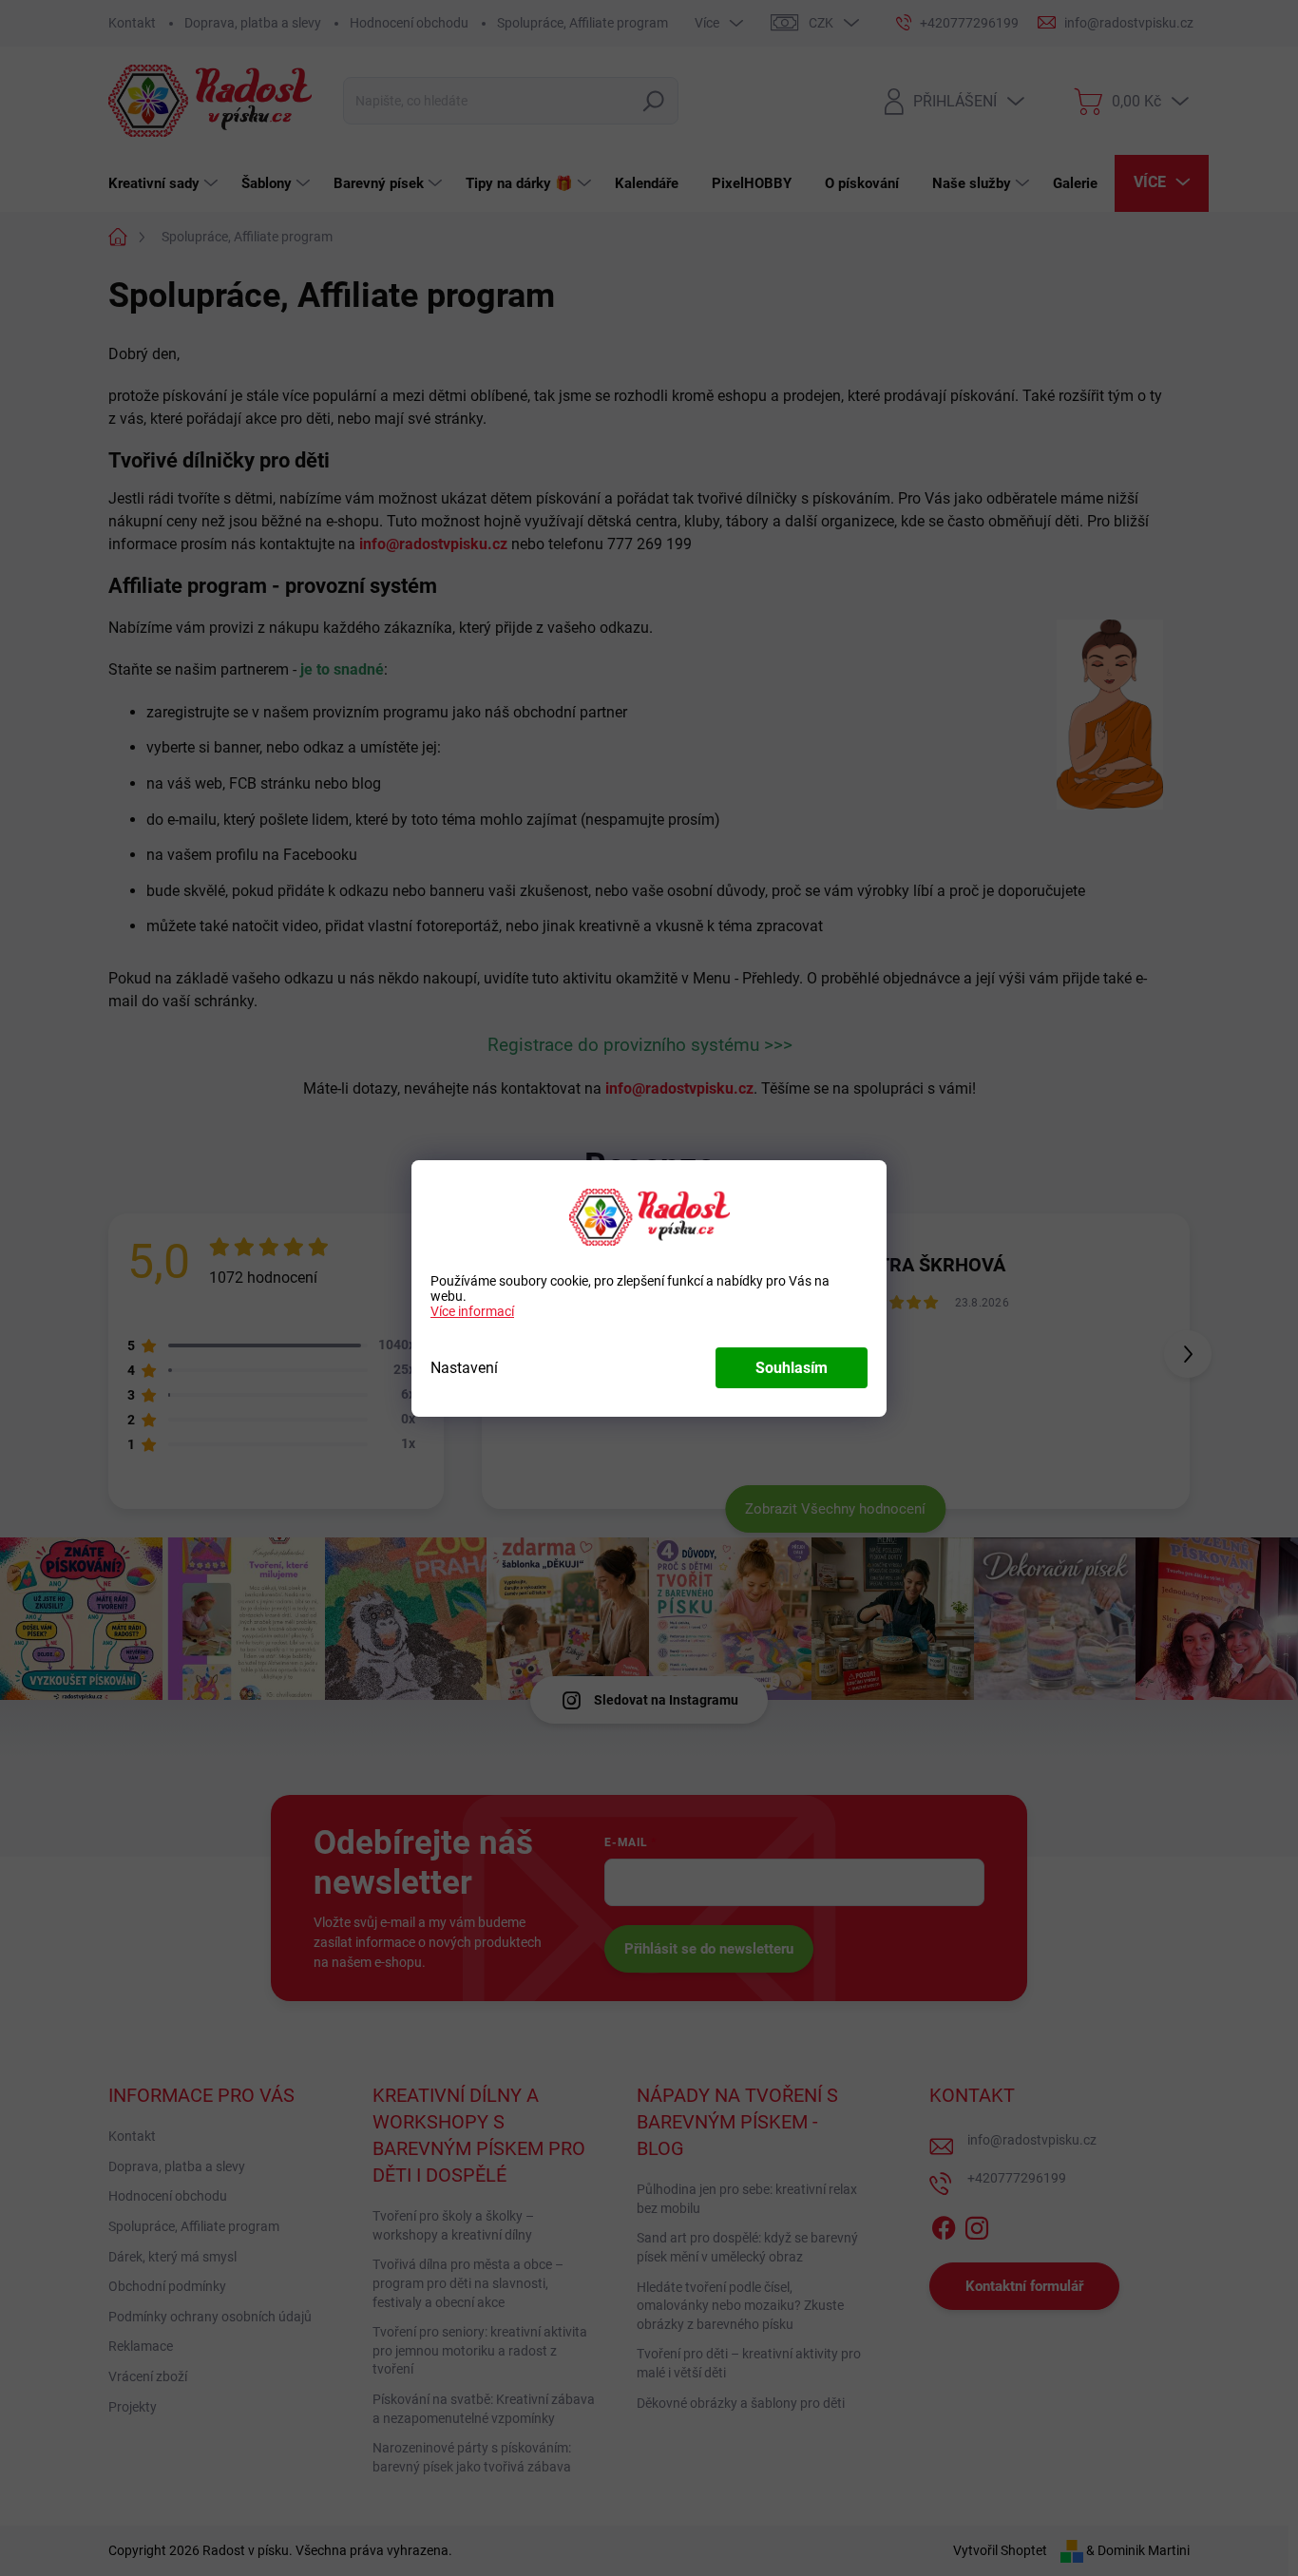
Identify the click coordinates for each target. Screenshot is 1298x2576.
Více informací (472, 1311)
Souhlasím (792, 1368)
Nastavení (464, 1368)
